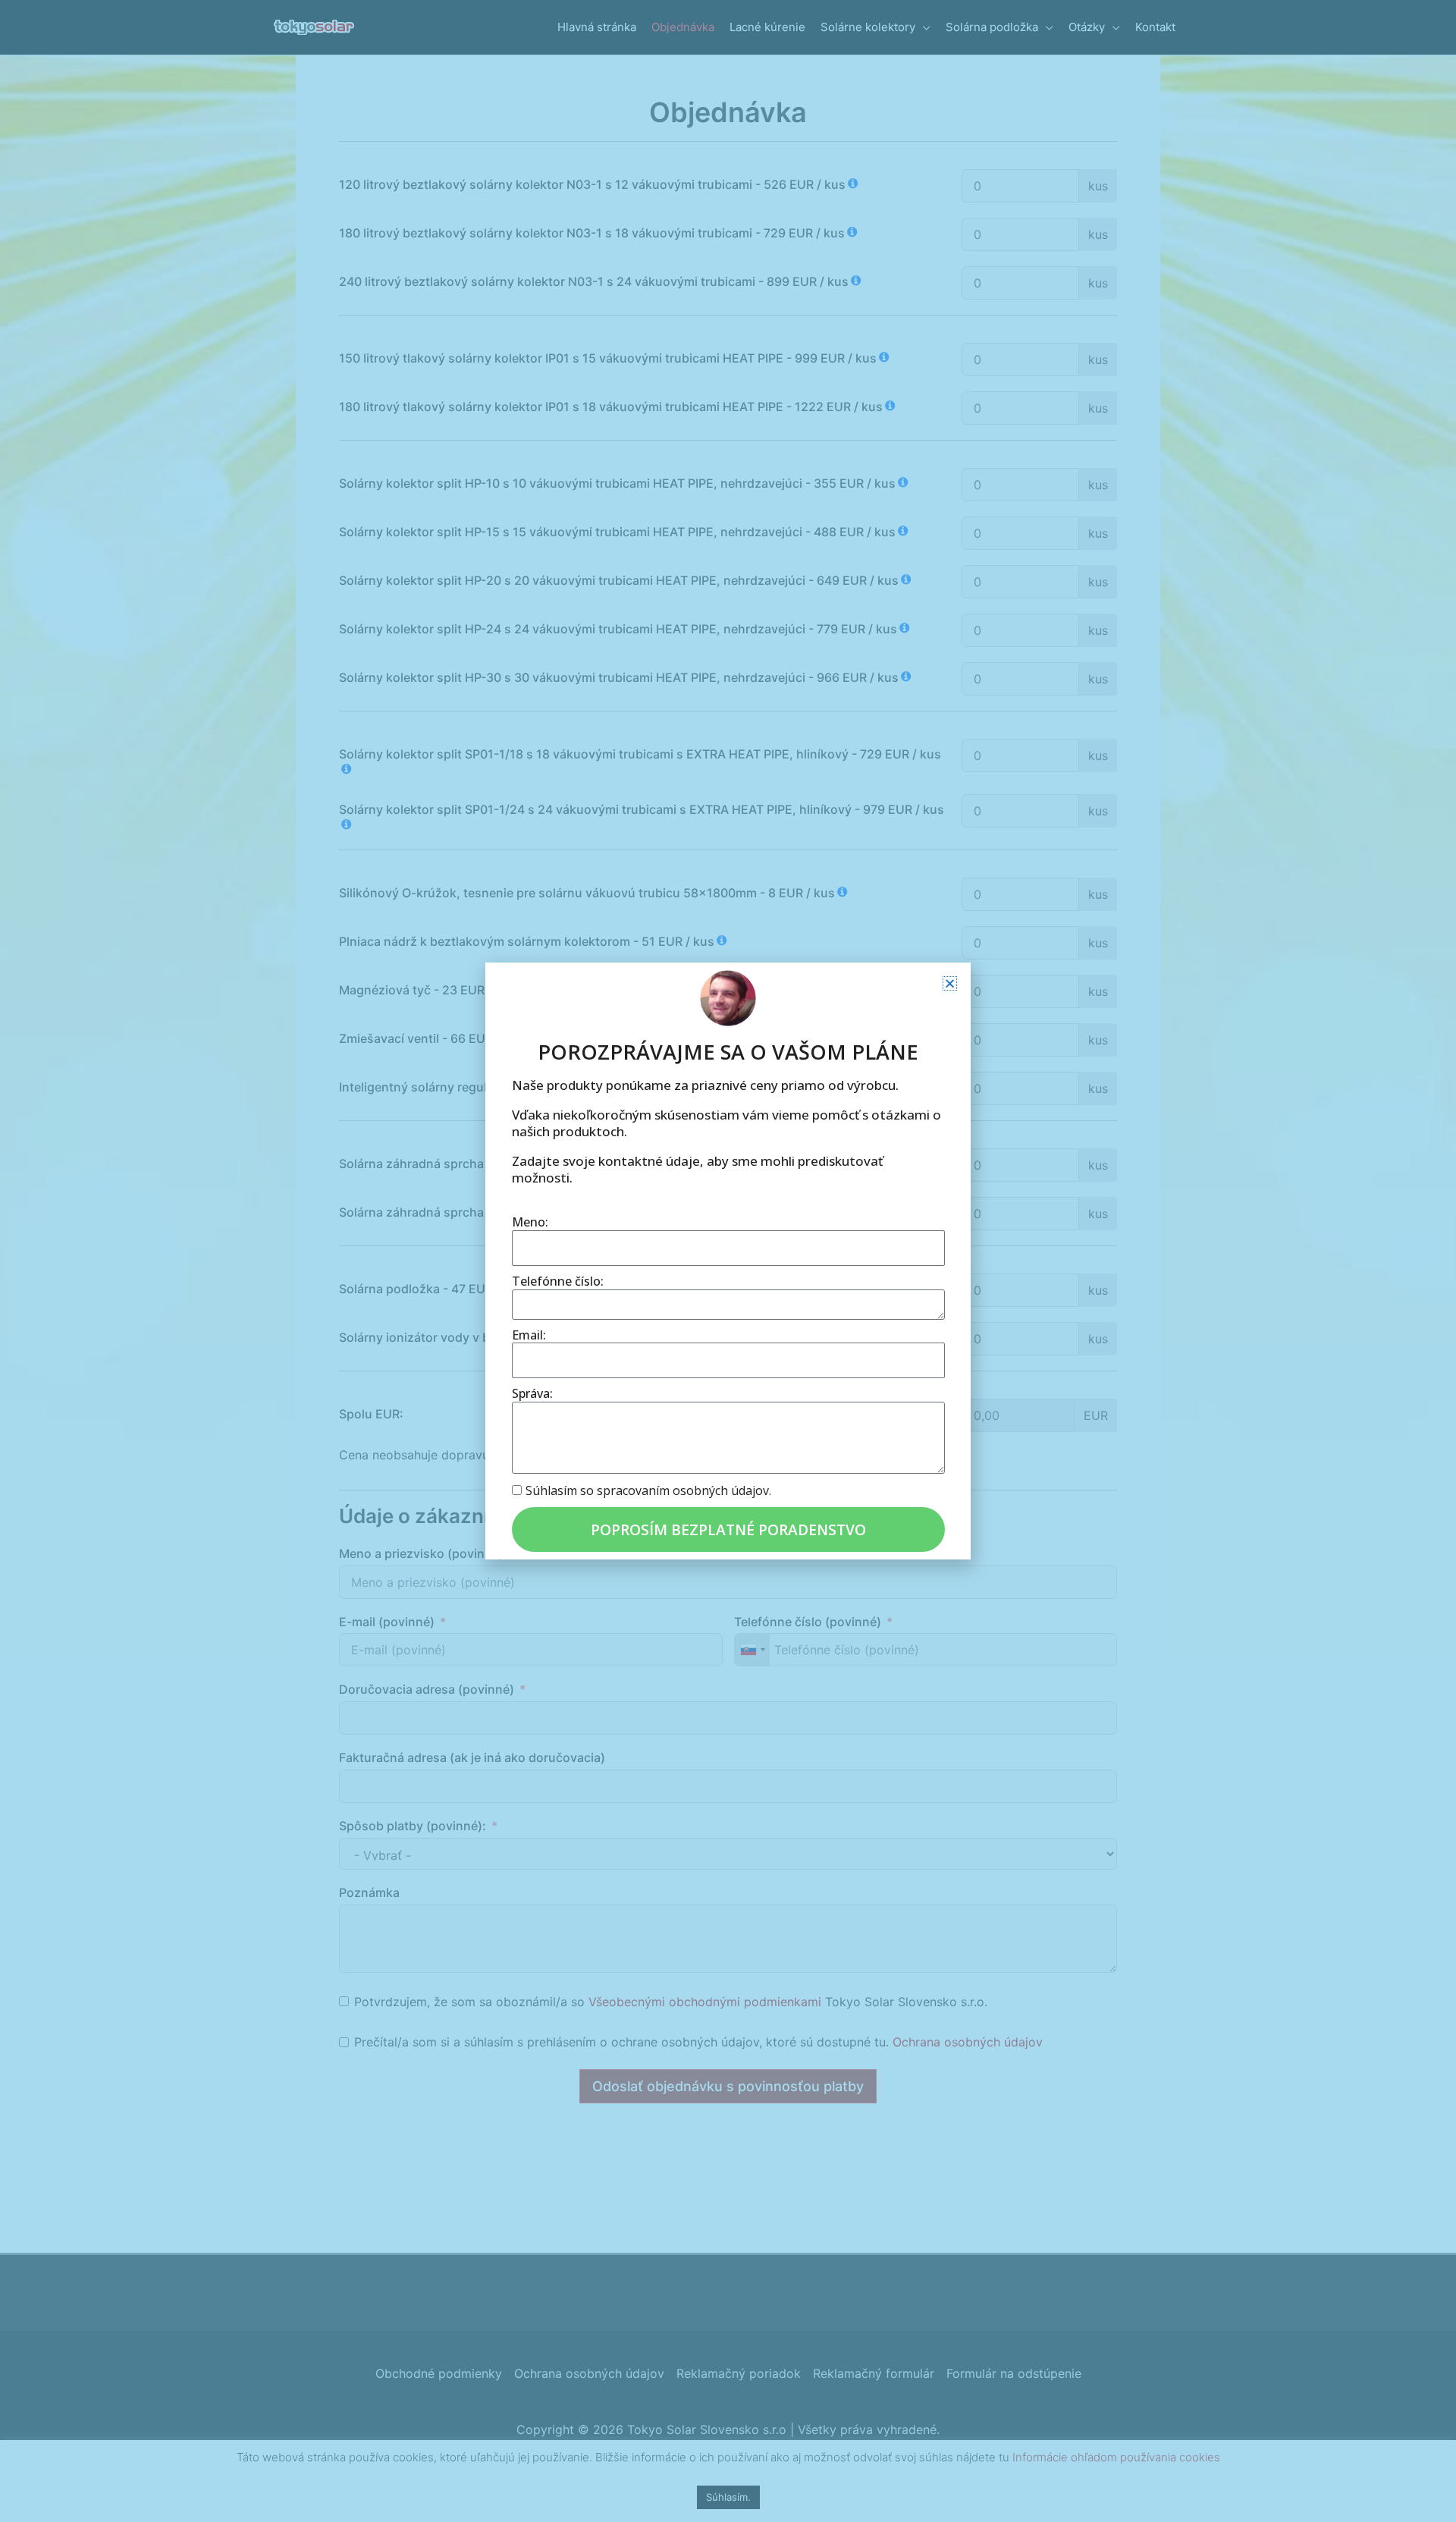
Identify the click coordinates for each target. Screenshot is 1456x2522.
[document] (728, 1261)
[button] (950, 983)
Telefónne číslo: (558, 1281)
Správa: (532, 1394)
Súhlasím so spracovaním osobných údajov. (648, 1490)
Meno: (530, 1222)
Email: (529, 1335)
